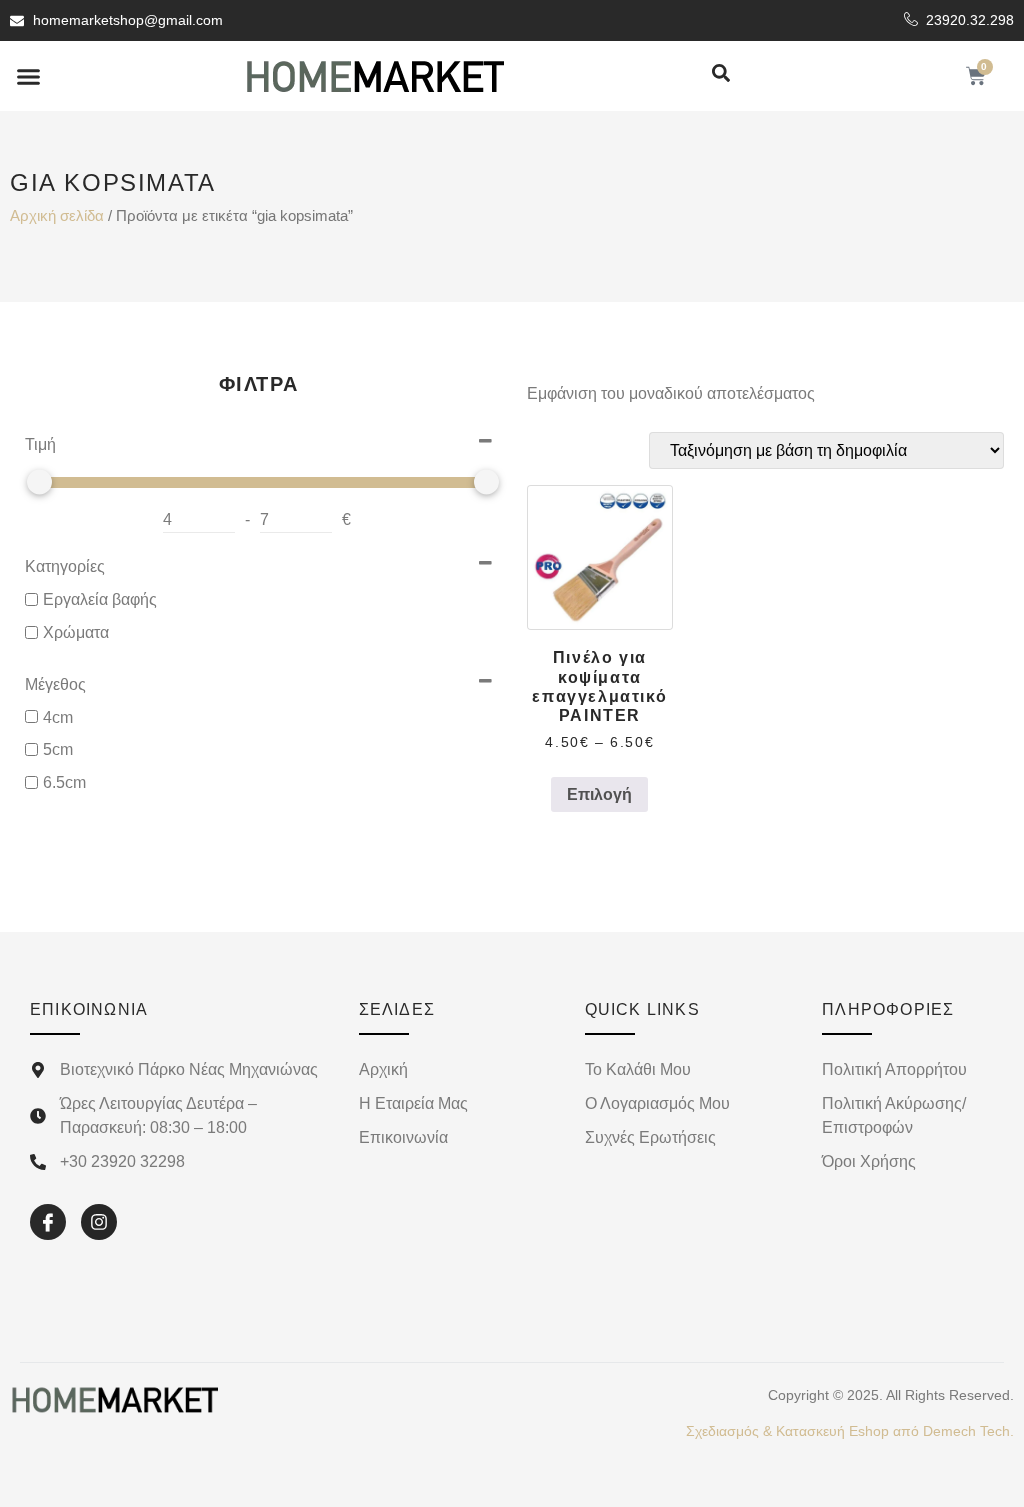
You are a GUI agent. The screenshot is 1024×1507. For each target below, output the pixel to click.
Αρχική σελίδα (57, 216)
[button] (29, 76)
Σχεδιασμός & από (850, 1431)
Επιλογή (599, 794)
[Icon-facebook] (48, 1222)
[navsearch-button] (721, 74)
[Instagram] (99, 1222)
